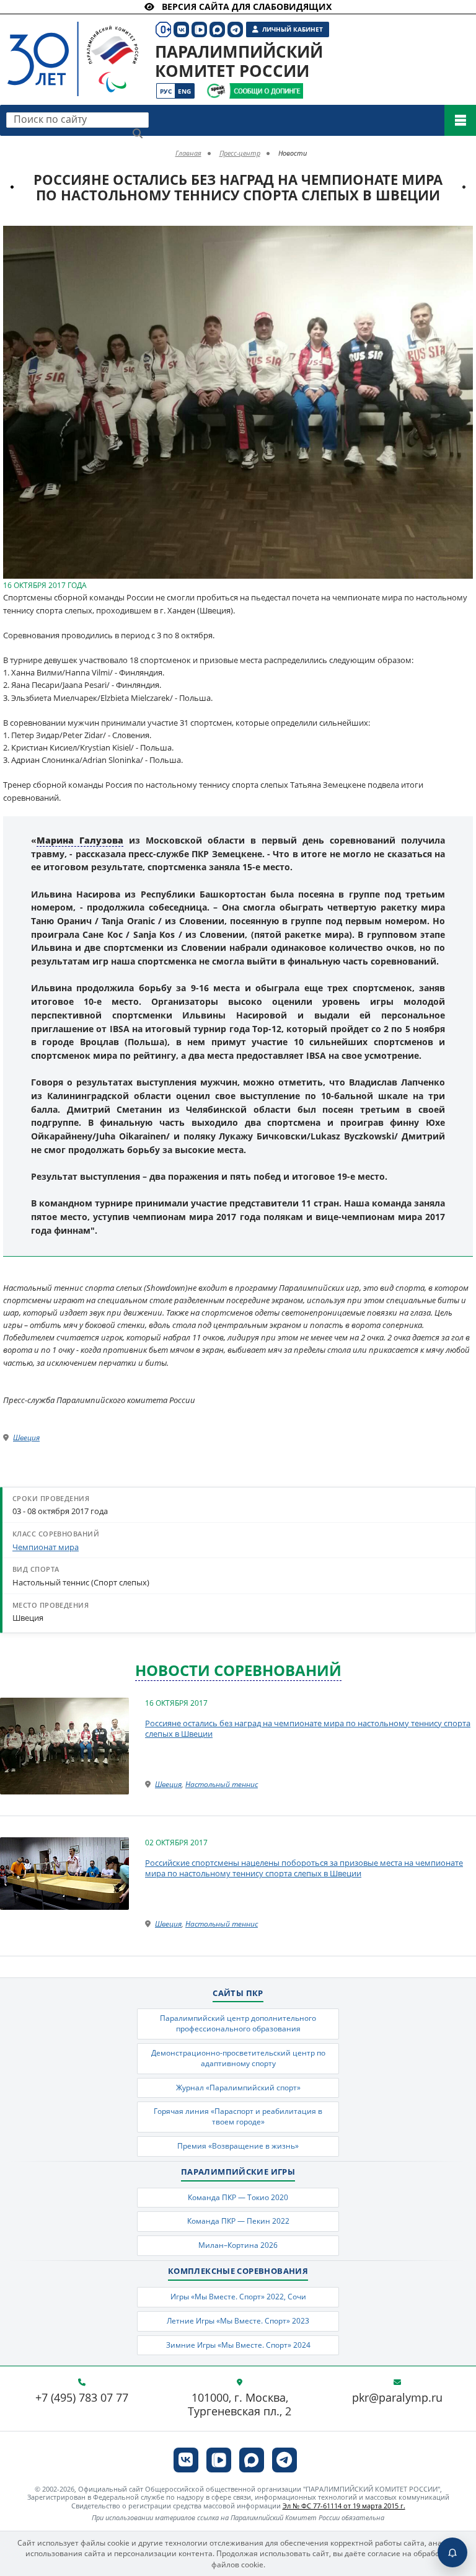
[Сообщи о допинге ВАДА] (216, 91)
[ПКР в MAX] (252, 2460)
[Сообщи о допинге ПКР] (266, 91)
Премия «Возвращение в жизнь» (238, 2146)
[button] (462, 237)
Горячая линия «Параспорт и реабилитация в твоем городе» (238, 2116)
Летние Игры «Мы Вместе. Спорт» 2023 (238, 2321)
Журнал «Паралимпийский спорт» (238, 2088)
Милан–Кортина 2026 (238, 2245)
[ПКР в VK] (186, 2460)
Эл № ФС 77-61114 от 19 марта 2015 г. (344, 2506)
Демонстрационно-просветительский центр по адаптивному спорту (238, 2058)
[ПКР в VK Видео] (219, 2460)
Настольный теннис (222, 1784)
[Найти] (138, 133)
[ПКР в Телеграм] (284, 2460)
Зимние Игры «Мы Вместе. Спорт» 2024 (238, 2345)
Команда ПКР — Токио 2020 (238, 2197)
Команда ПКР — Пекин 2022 (238, 2221)
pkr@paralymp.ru (397, 2398)
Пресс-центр (240, 153)
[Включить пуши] (452, 2552)
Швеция (26, 1437)
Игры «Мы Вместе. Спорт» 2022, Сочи (238, 2297)
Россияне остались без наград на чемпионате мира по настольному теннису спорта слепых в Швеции (308, 1729)
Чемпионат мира (46, 1547)
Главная (188, 153)
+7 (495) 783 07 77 (82, 2398)
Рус (166, 91)
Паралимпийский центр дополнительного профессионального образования (238, 2023)
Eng (184, 91)
